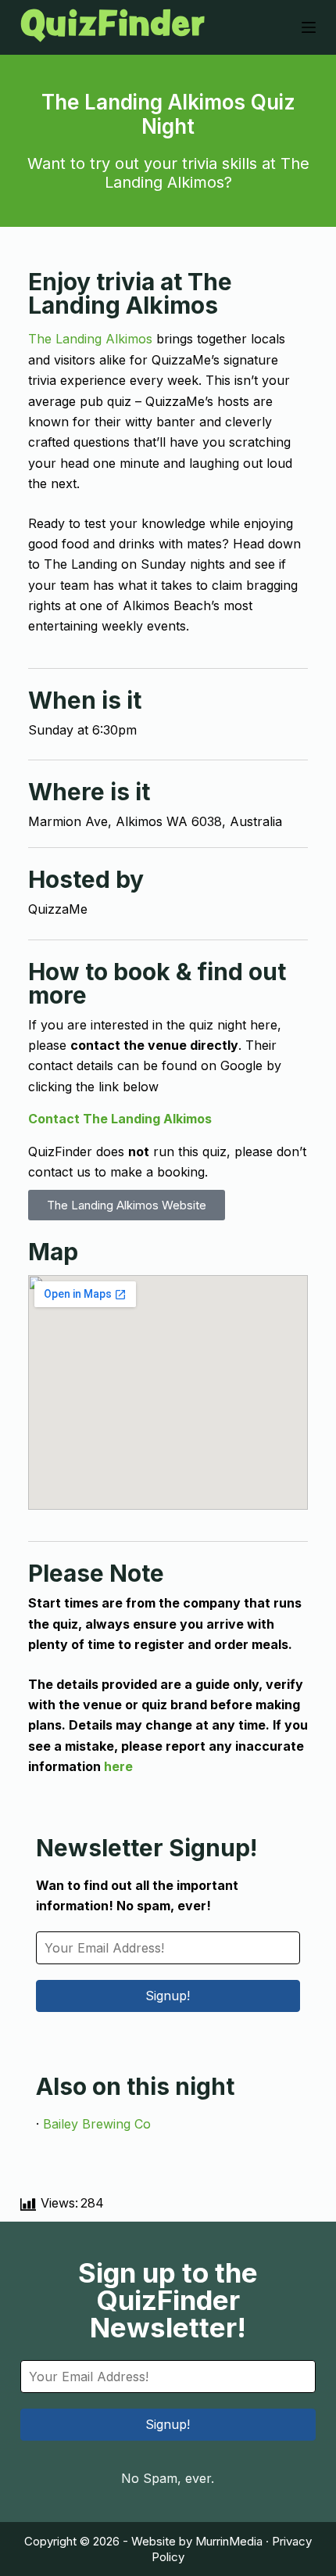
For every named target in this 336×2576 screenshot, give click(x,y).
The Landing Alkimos (90, 339)
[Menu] (309, 27)
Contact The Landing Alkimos (120, 1119)
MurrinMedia (229, 2541)
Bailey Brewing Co (97, 2124)
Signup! (168, 1996)
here (118, 1766)
